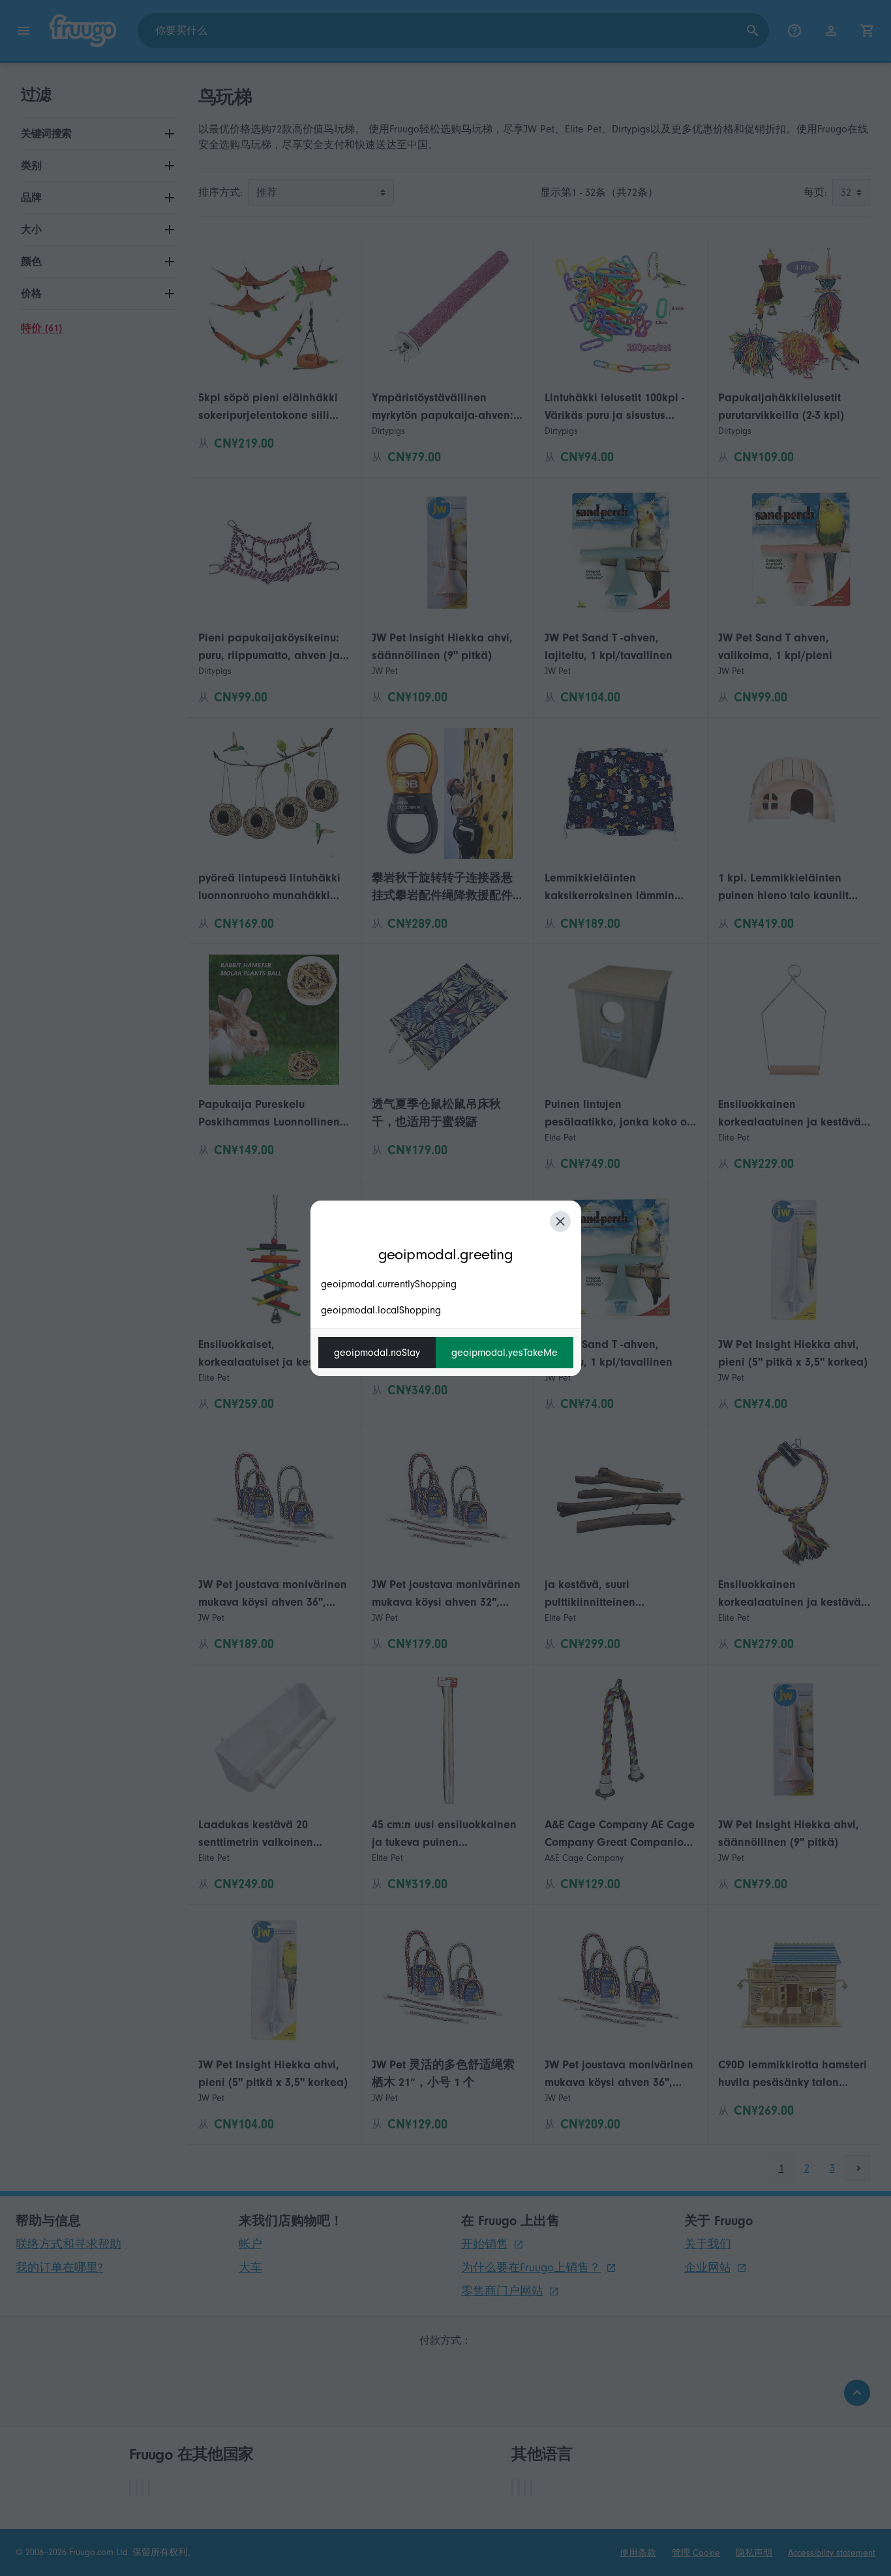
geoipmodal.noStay (377, 1353)
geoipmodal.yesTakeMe (505, 1353)
